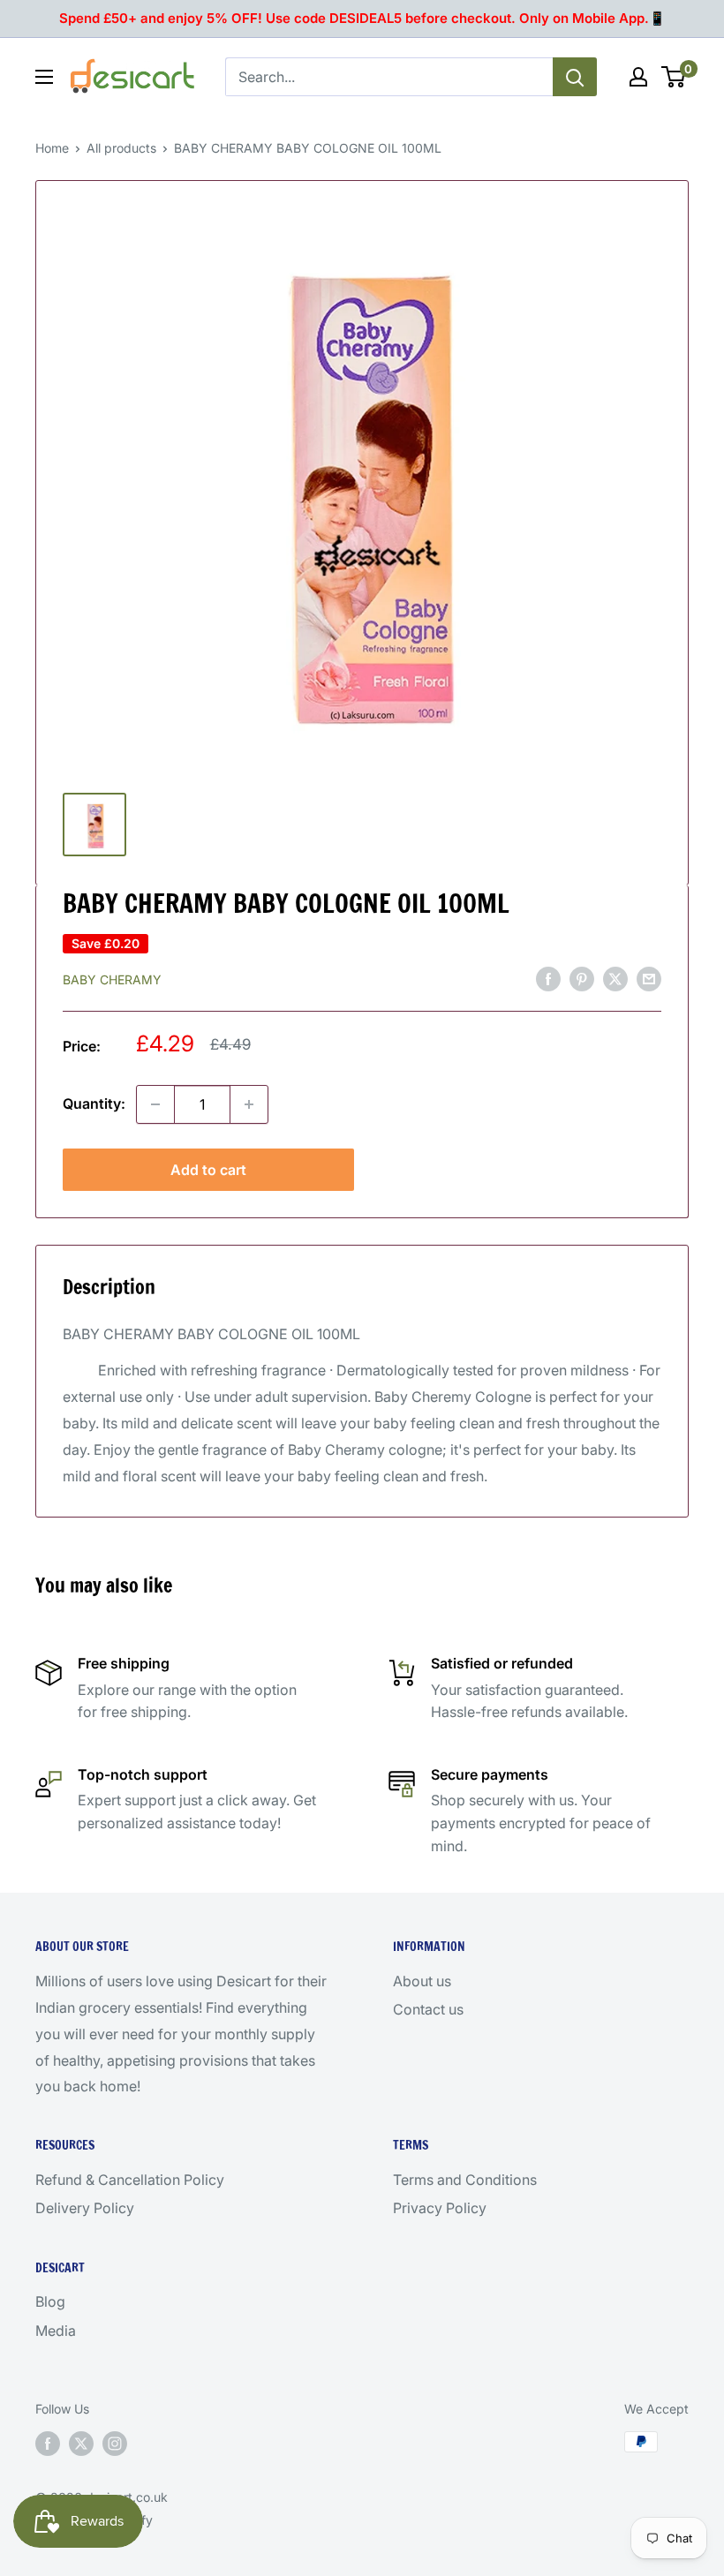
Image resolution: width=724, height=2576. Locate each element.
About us (422, 1981)
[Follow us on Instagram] (115, 2444)
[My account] (638, 77)
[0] (674, 77)
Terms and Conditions (465, 2180)
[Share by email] (649, 978)
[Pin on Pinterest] (582, 978)
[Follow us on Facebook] (48, 2444)
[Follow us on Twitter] (81, 2444)
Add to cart (208, 1170)
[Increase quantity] (249, 1104)
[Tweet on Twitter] (615, 978)
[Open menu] (44, 77)
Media (56, 2331)
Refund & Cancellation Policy (130, 2180)
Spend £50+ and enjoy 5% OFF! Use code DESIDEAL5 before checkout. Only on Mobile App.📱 (362, 18)
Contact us (428, 2009)
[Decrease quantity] (155, 1104)
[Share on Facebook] (548, 978)
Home (52, 148)
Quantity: (94, 1103)
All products (121, 148)
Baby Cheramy (112, 979)
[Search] (575, 77)
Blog (50, 2301)
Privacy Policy (440, 2208)
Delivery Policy (85, 2208)
